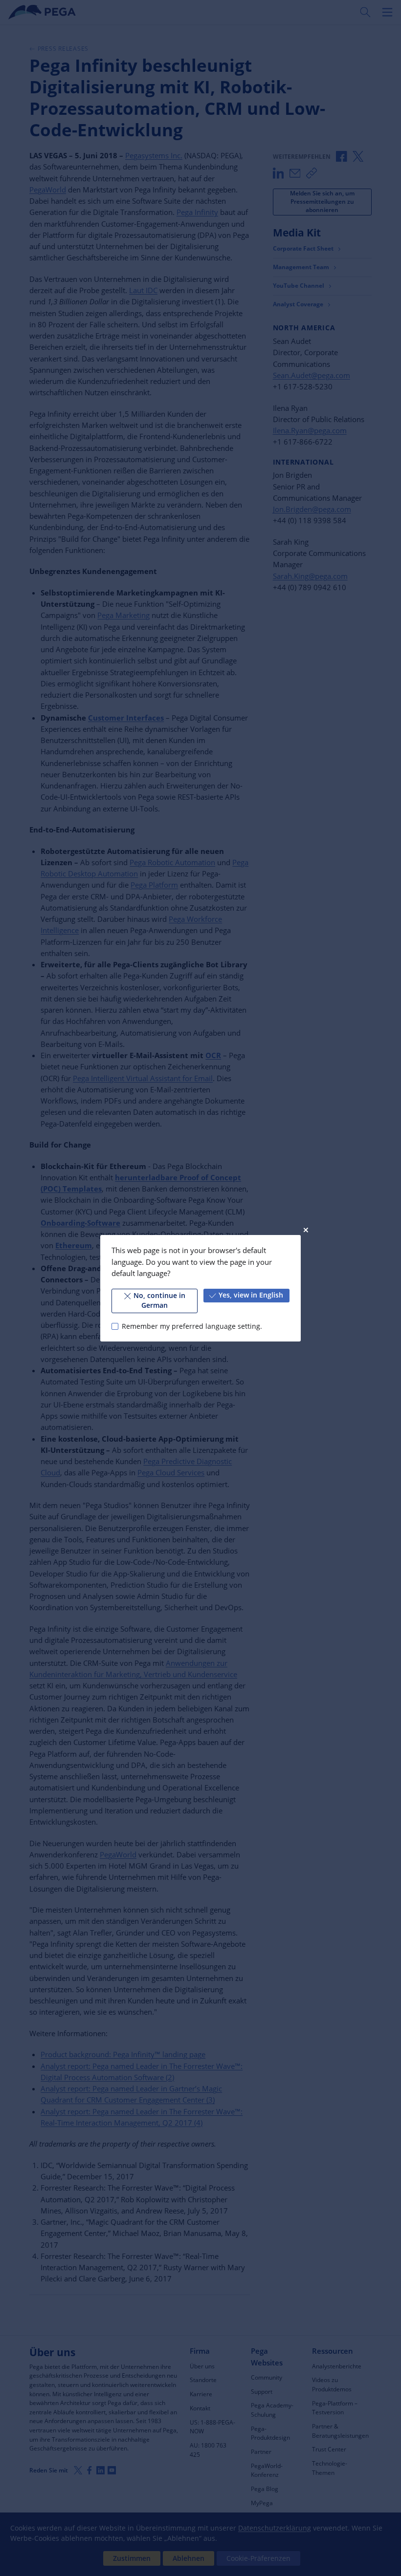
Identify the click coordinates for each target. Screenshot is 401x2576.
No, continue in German (159, 1300)
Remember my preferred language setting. (192, 1326)
